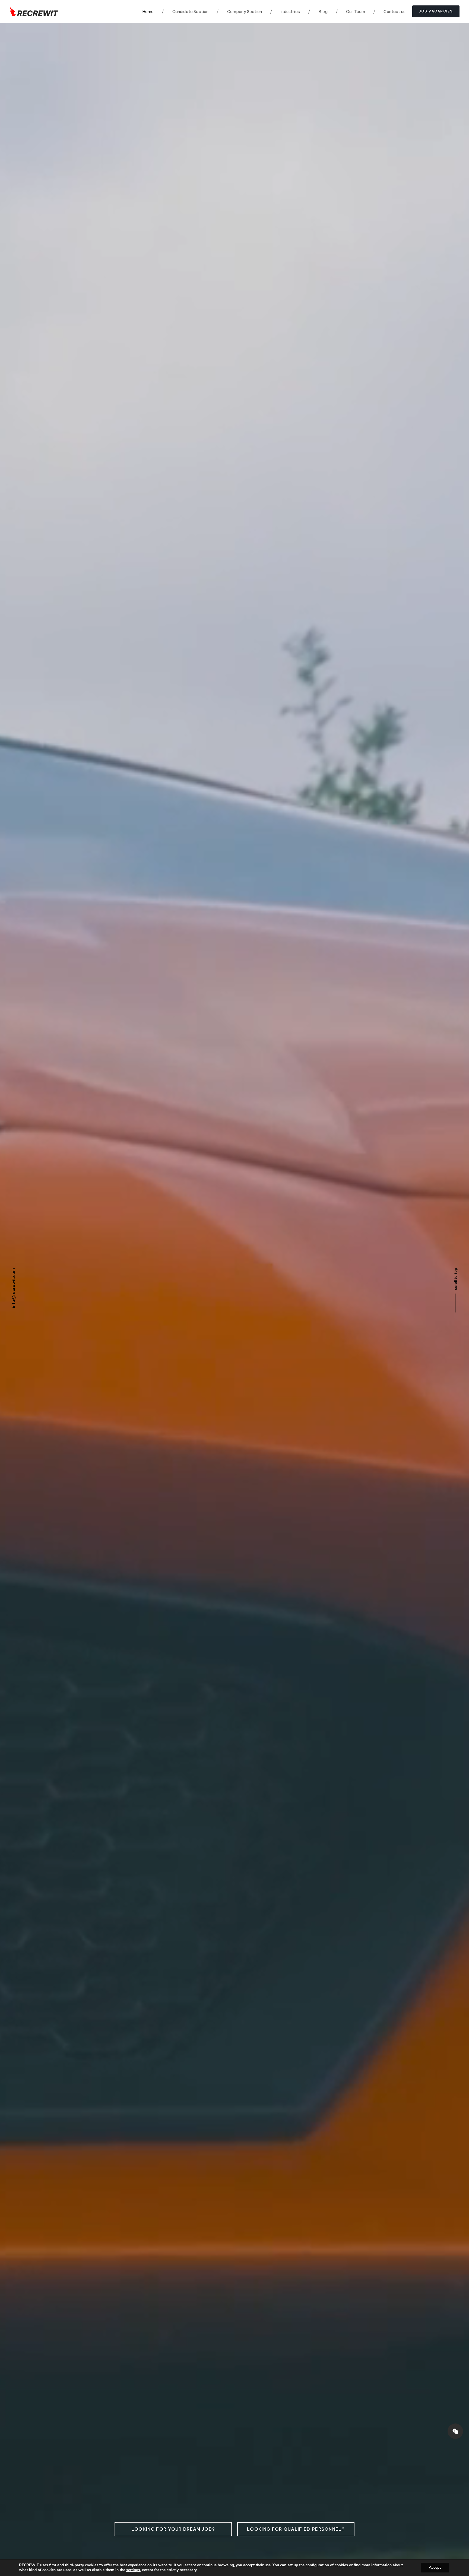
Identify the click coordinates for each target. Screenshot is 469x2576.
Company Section (239, 12)
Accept (435, 2567)
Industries (285, 12)
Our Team (351, 12)
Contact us (389, 12)
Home (148, 12)
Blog (318, 12)
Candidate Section (185, 12)
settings (133, 2570)
